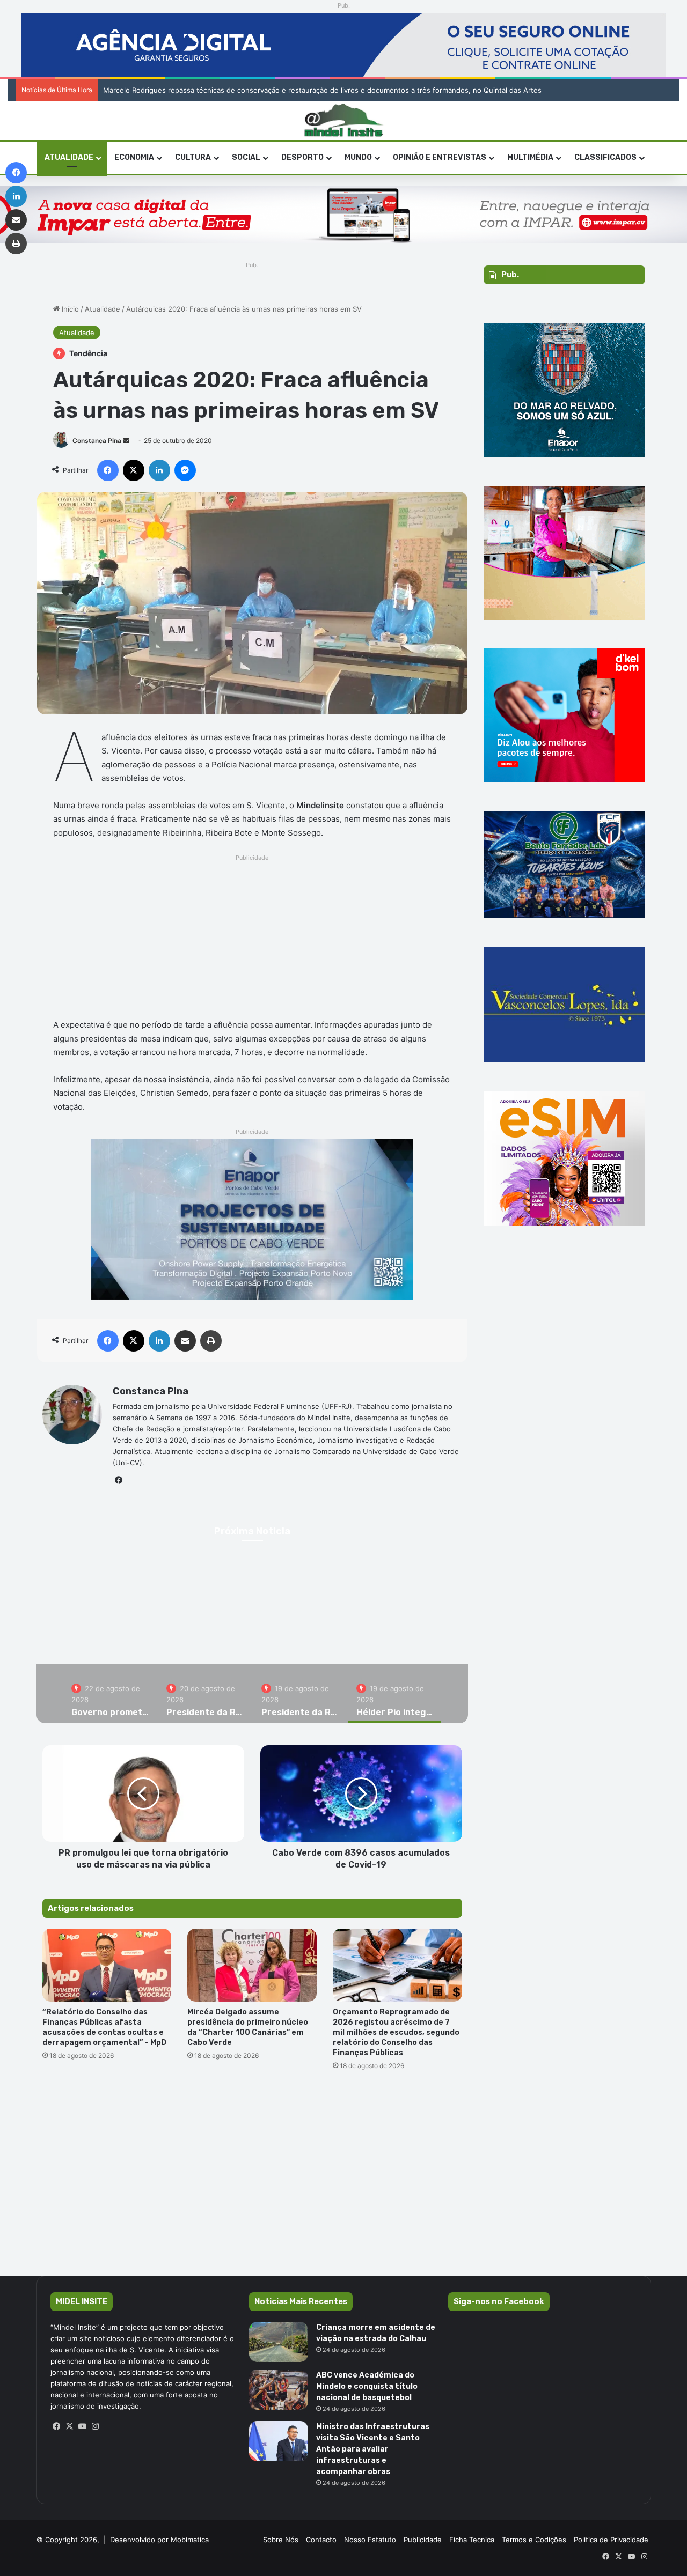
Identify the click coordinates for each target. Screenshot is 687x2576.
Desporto (302, 157)
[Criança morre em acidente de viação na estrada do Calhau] (279, 2342)
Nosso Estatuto (370, 2540)
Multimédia (530, 157)
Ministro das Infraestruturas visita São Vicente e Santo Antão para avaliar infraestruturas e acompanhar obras (373, 2449)
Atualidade (69, 157)
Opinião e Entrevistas (440, 157)
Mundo (358, 157)
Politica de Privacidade (611, 2540)
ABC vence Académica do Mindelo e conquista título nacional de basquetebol (367, 2386)
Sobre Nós (281, 2540)
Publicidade (423, 2540)
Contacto (321, 2540)
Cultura (193, 157)
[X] (70, 2426)
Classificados (605, 157)
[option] (111, 1694)
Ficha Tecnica (472, 2540)
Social (246, 157)
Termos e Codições (534, 2540)
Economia (134, 157)
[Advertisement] (253, 940)
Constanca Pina (97, 441)
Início (69, 309)
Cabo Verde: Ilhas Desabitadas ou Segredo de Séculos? (196, 90)
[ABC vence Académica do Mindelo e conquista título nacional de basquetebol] (279, 2390)
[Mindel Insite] (344, 121)
